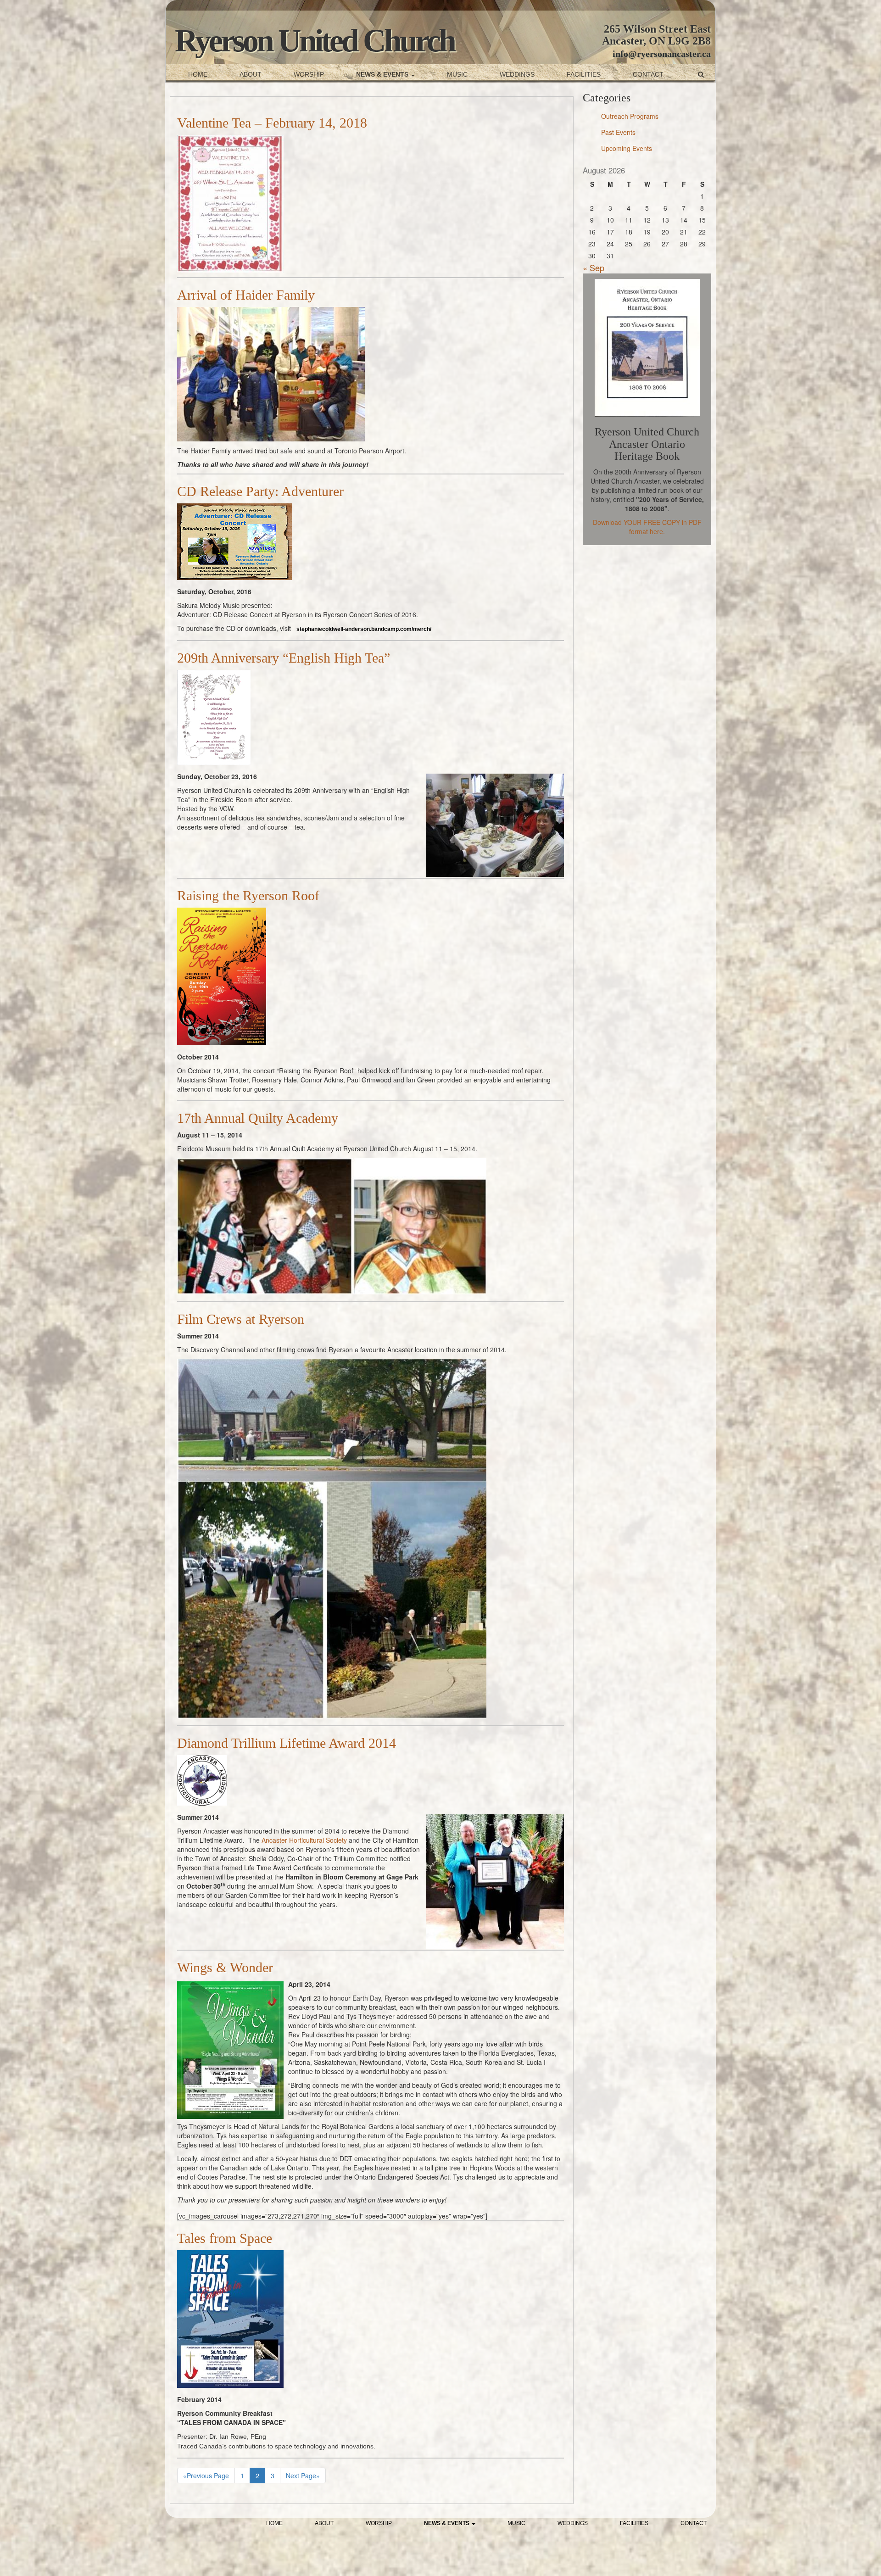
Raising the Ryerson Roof (248, 895)
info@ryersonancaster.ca (662, 54)
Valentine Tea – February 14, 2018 (272, 123)
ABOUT (251, 74)
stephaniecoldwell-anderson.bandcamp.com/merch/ (364, 629)
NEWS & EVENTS (383, 74)
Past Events (618, 132)
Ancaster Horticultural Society (304, 1840)
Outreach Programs (630, 116)
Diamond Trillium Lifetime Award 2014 (287, 1743)
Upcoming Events (627, 148)
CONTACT (648, 74)
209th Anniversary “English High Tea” (284, 658)
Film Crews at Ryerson (241, 1319)
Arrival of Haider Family (246, 295)
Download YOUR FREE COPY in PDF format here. (647, 527)
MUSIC (457, 74)
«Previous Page (206, 2476)
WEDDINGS (517, 74)
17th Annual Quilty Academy (258, 1118)
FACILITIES (584, 74)
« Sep (594, 268)
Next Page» (303, 2476)
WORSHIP (309, 74)
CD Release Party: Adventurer (260, 491)
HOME (198, 74)
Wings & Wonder (225, 1967)
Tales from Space (225, 2238)
